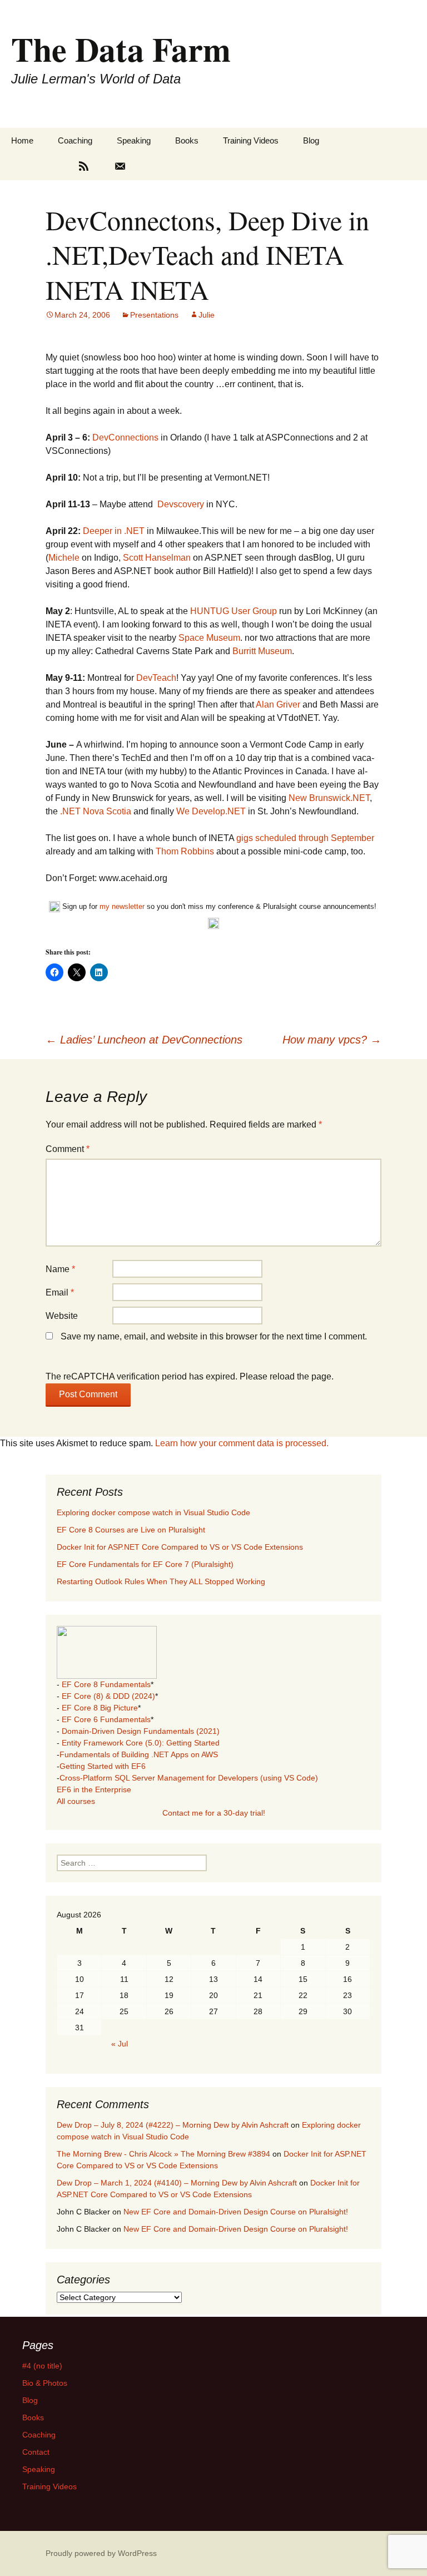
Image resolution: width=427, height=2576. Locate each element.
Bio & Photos (45, 2383)
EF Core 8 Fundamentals (106, 1684)
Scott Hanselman (157, 558)
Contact (36, 2452)
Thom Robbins (185, 851)
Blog (311, 140)
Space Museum (209, 638)
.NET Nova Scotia (96, 811)
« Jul (120, 2044)
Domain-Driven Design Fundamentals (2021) (141, 1731)
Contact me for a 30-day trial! (214, 1813)
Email (60, 1292)
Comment (68, 1149)
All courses (76, 1801)
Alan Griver (278, 704)
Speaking (134, 140)
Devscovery (181, 504)
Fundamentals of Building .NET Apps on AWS (139, 1754)
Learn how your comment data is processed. (242, 1443)
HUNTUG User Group (234, 611)
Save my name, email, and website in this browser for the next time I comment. (214, 1336)
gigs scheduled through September (305, 838)
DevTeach (156, 678)
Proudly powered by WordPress (101, 2553)
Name (60, 1269)
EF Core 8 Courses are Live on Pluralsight (131, 1530)
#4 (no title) (42, 2366)
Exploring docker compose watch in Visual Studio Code (153, 1512)
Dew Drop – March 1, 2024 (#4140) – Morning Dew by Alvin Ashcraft (177, 2183)
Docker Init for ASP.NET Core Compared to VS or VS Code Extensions (180, 1547)
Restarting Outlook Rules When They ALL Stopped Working (161, 1581)
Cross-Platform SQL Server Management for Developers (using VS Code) (189, 1778)
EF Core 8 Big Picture (100, 1708)
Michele (64, 558)
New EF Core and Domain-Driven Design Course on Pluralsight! (236, 2212)
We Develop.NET (211, 811)
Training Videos (251, 140)
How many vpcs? (332, 1040)
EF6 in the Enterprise (94, 1789)
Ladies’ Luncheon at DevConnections (144, 1040)
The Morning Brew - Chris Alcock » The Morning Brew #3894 (163, 2154)
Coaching (75, 140)
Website (62, 1316)
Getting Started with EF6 (103, 1766)
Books (187, 140)
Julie (207, 315)
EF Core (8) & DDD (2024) (108, 1696)
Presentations (154, 315)
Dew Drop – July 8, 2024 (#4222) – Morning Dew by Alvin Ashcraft (173, 2125)
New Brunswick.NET (329, 798)
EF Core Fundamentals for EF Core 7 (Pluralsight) (145, 1564)
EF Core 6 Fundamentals (106, 1719)
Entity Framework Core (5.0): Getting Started (141, 1743)
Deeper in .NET (114, 531)
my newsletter (122, 906)
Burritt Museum (262, 651)
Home (22, 140)
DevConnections (125, 437)
